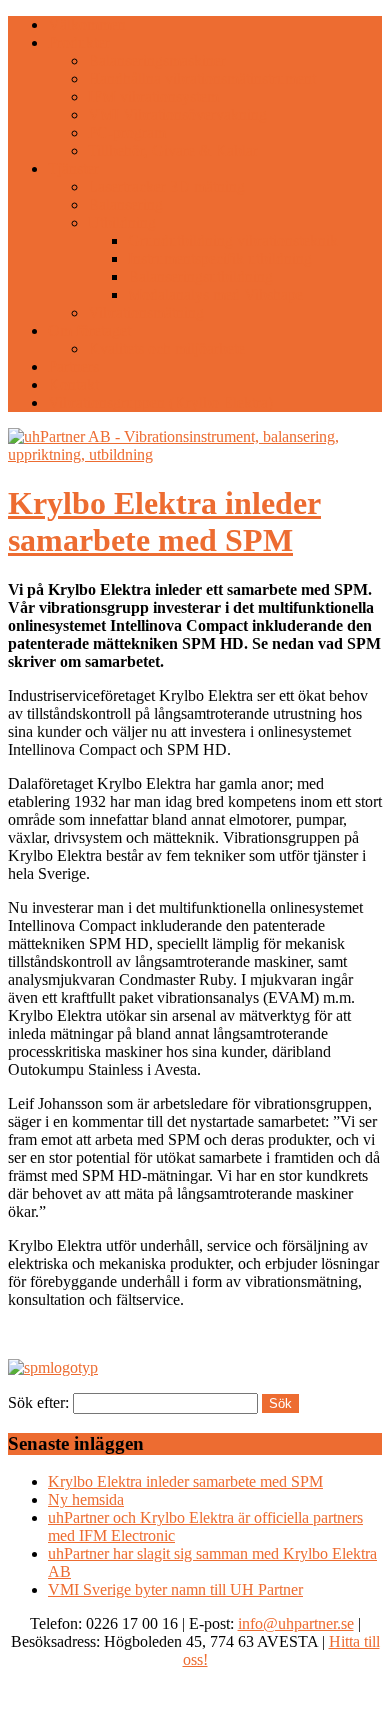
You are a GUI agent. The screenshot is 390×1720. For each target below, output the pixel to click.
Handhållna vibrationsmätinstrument (202, 78)
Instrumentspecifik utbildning (220, 258)
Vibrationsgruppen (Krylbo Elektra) (160, 402)
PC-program (127, 132)
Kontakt (73, 384)
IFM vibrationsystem (153, 96)
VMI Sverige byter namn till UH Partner (175, 1589)
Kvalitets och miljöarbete (166, 348)
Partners (73, 366)
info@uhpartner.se (296, 1623)
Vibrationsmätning (146, 312)
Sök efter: (38, 1402)
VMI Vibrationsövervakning (177, 114)
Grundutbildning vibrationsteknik (233, 240)
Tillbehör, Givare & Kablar (173, 150)
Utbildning (122, 222)
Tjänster (73, 168)
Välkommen (87, 24)
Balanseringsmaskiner (157, 60)
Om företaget (89, 330)
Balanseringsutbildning (200, 276)
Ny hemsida (86, 1499)
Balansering (125, 204)
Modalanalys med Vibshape (215, 294)
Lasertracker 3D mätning (166, 186)
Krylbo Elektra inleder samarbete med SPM (164, 521)
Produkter (79, 42)
